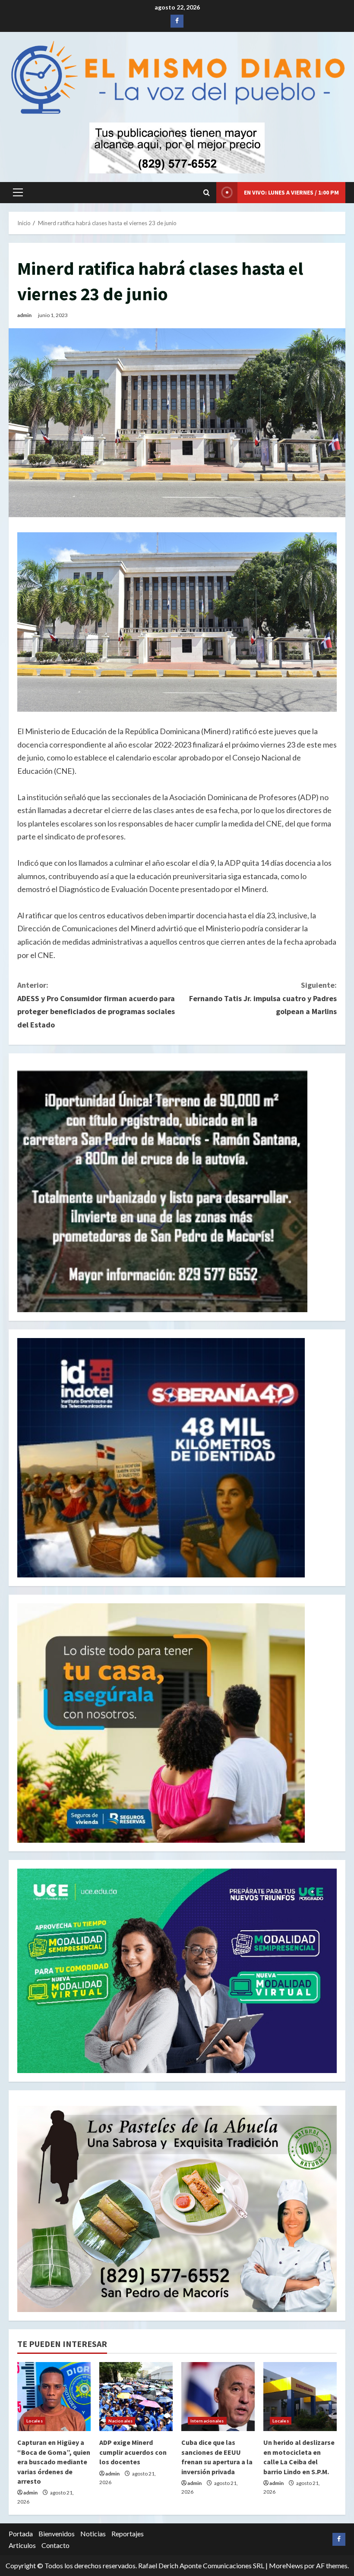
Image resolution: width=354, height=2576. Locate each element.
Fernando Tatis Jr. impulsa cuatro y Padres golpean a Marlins (263, 998)
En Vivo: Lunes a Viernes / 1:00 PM (291, 192)
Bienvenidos (57, 2534)
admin (24, 315)
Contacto (55, 2545)
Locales (35, 2421)
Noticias (93, 2534)
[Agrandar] (326, 2117)
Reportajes (128, 2534)
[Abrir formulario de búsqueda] (207, 193)
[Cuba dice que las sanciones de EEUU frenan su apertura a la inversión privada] (218, 2397)
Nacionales (120, 2421)
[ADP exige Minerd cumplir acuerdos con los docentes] (136, 2397)
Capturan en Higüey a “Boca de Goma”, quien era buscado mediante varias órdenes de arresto (54, 2462)
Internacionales (207, 2421)
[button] (18, 192)
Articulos (22, 2545)
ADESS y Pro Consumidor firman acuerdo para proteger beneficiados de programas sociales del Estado (96, 1005)
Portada (21, 2534)
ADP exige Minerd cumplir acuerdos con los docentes (133, 2452)
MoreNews (286, 2565)
